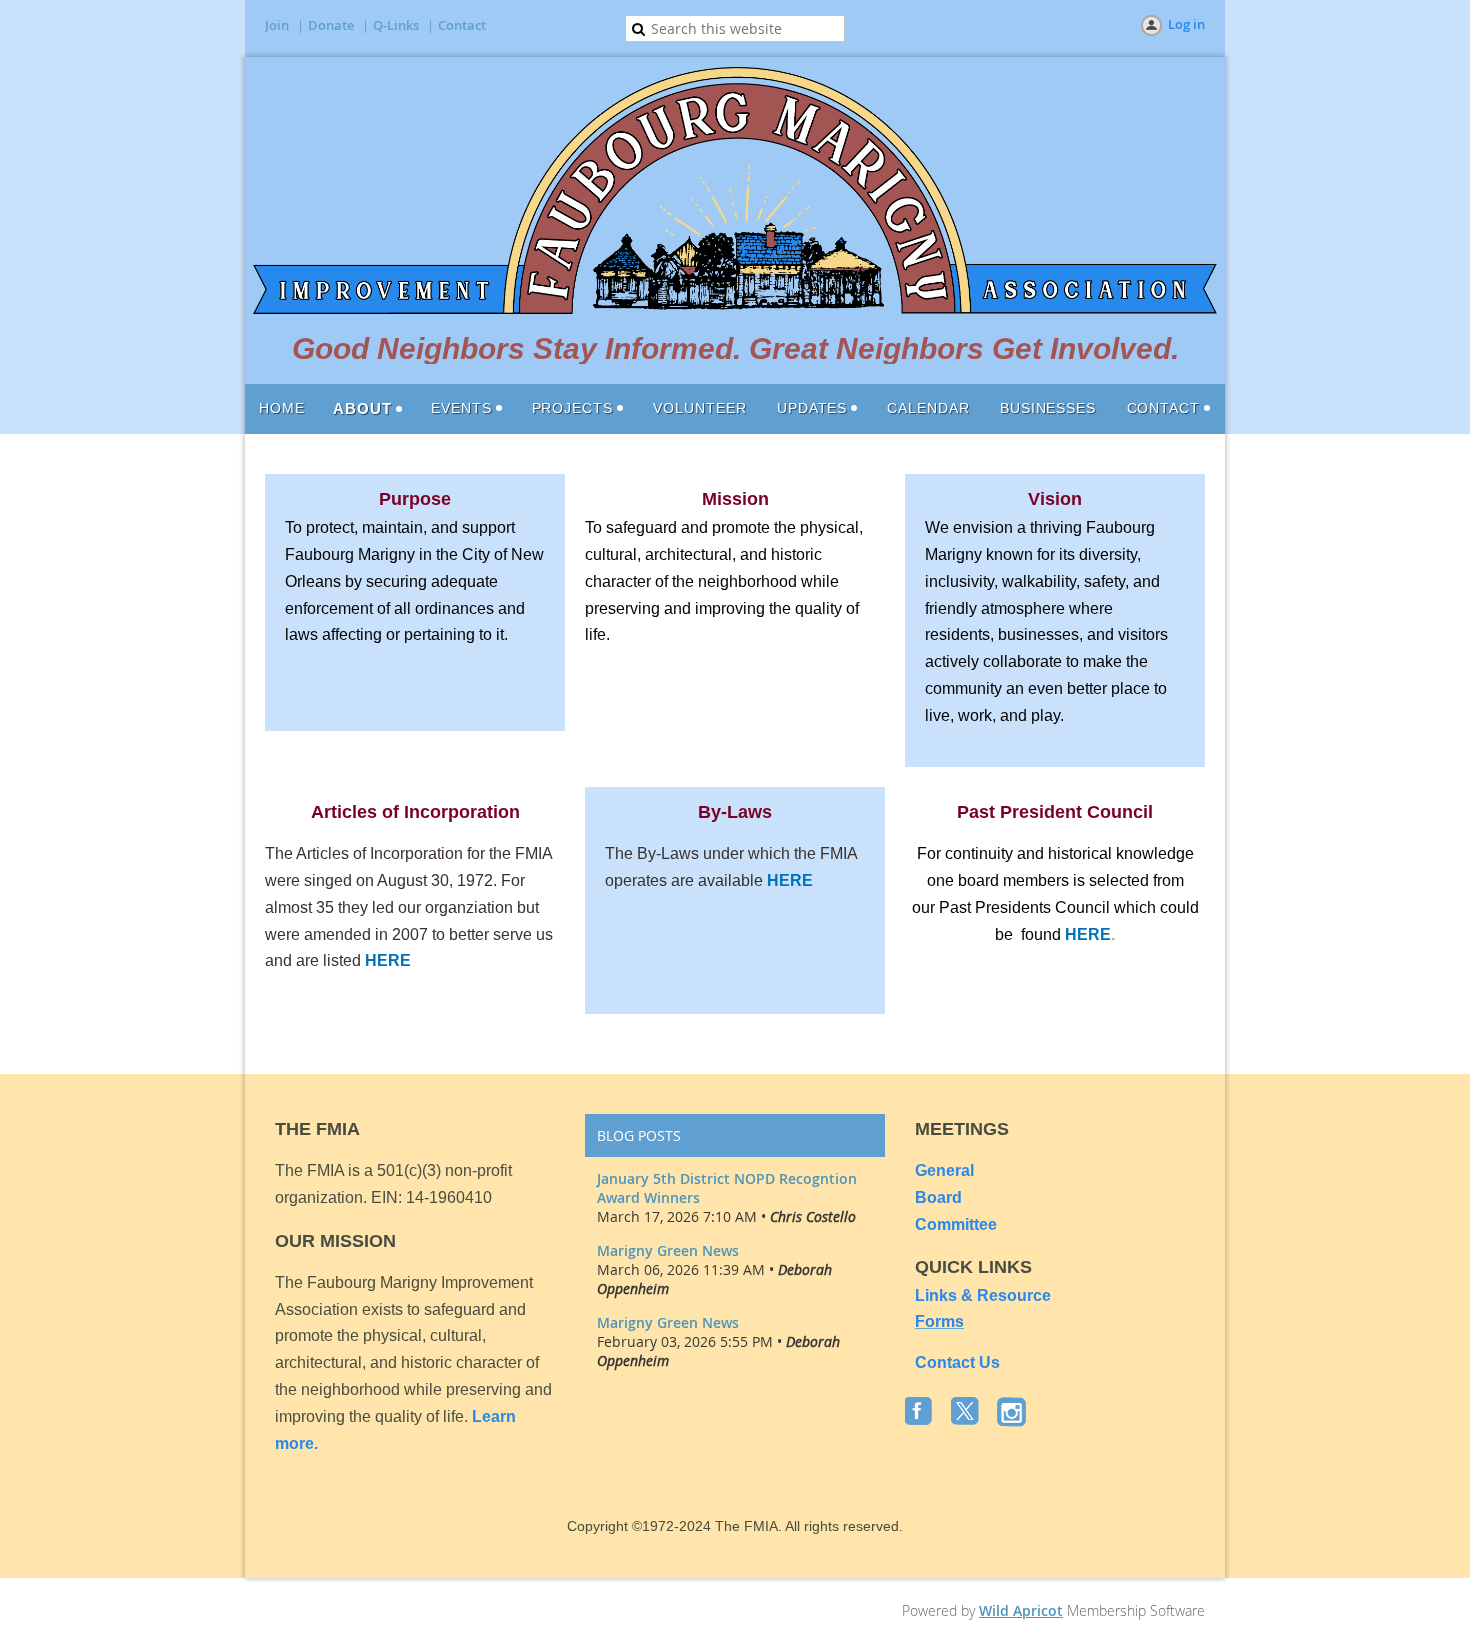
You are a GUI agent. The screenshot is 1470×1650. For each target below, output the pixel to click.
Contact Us (957, 1362)
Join (277, 25)
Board (938, 1197)
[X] (967, 1413)
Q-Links (396, 25)
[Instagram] (1013, 1413)
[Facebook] (921, 1413)
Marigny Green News (668, 1250)
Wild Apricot (1021, 1610)
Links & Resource (983, 1295)
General (946, 1170)
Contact (462, 25)
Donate (331, 25)
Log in (1186, 24)
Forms (939, 1321)
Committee (956, 1224)
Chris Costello (813, 1216)
